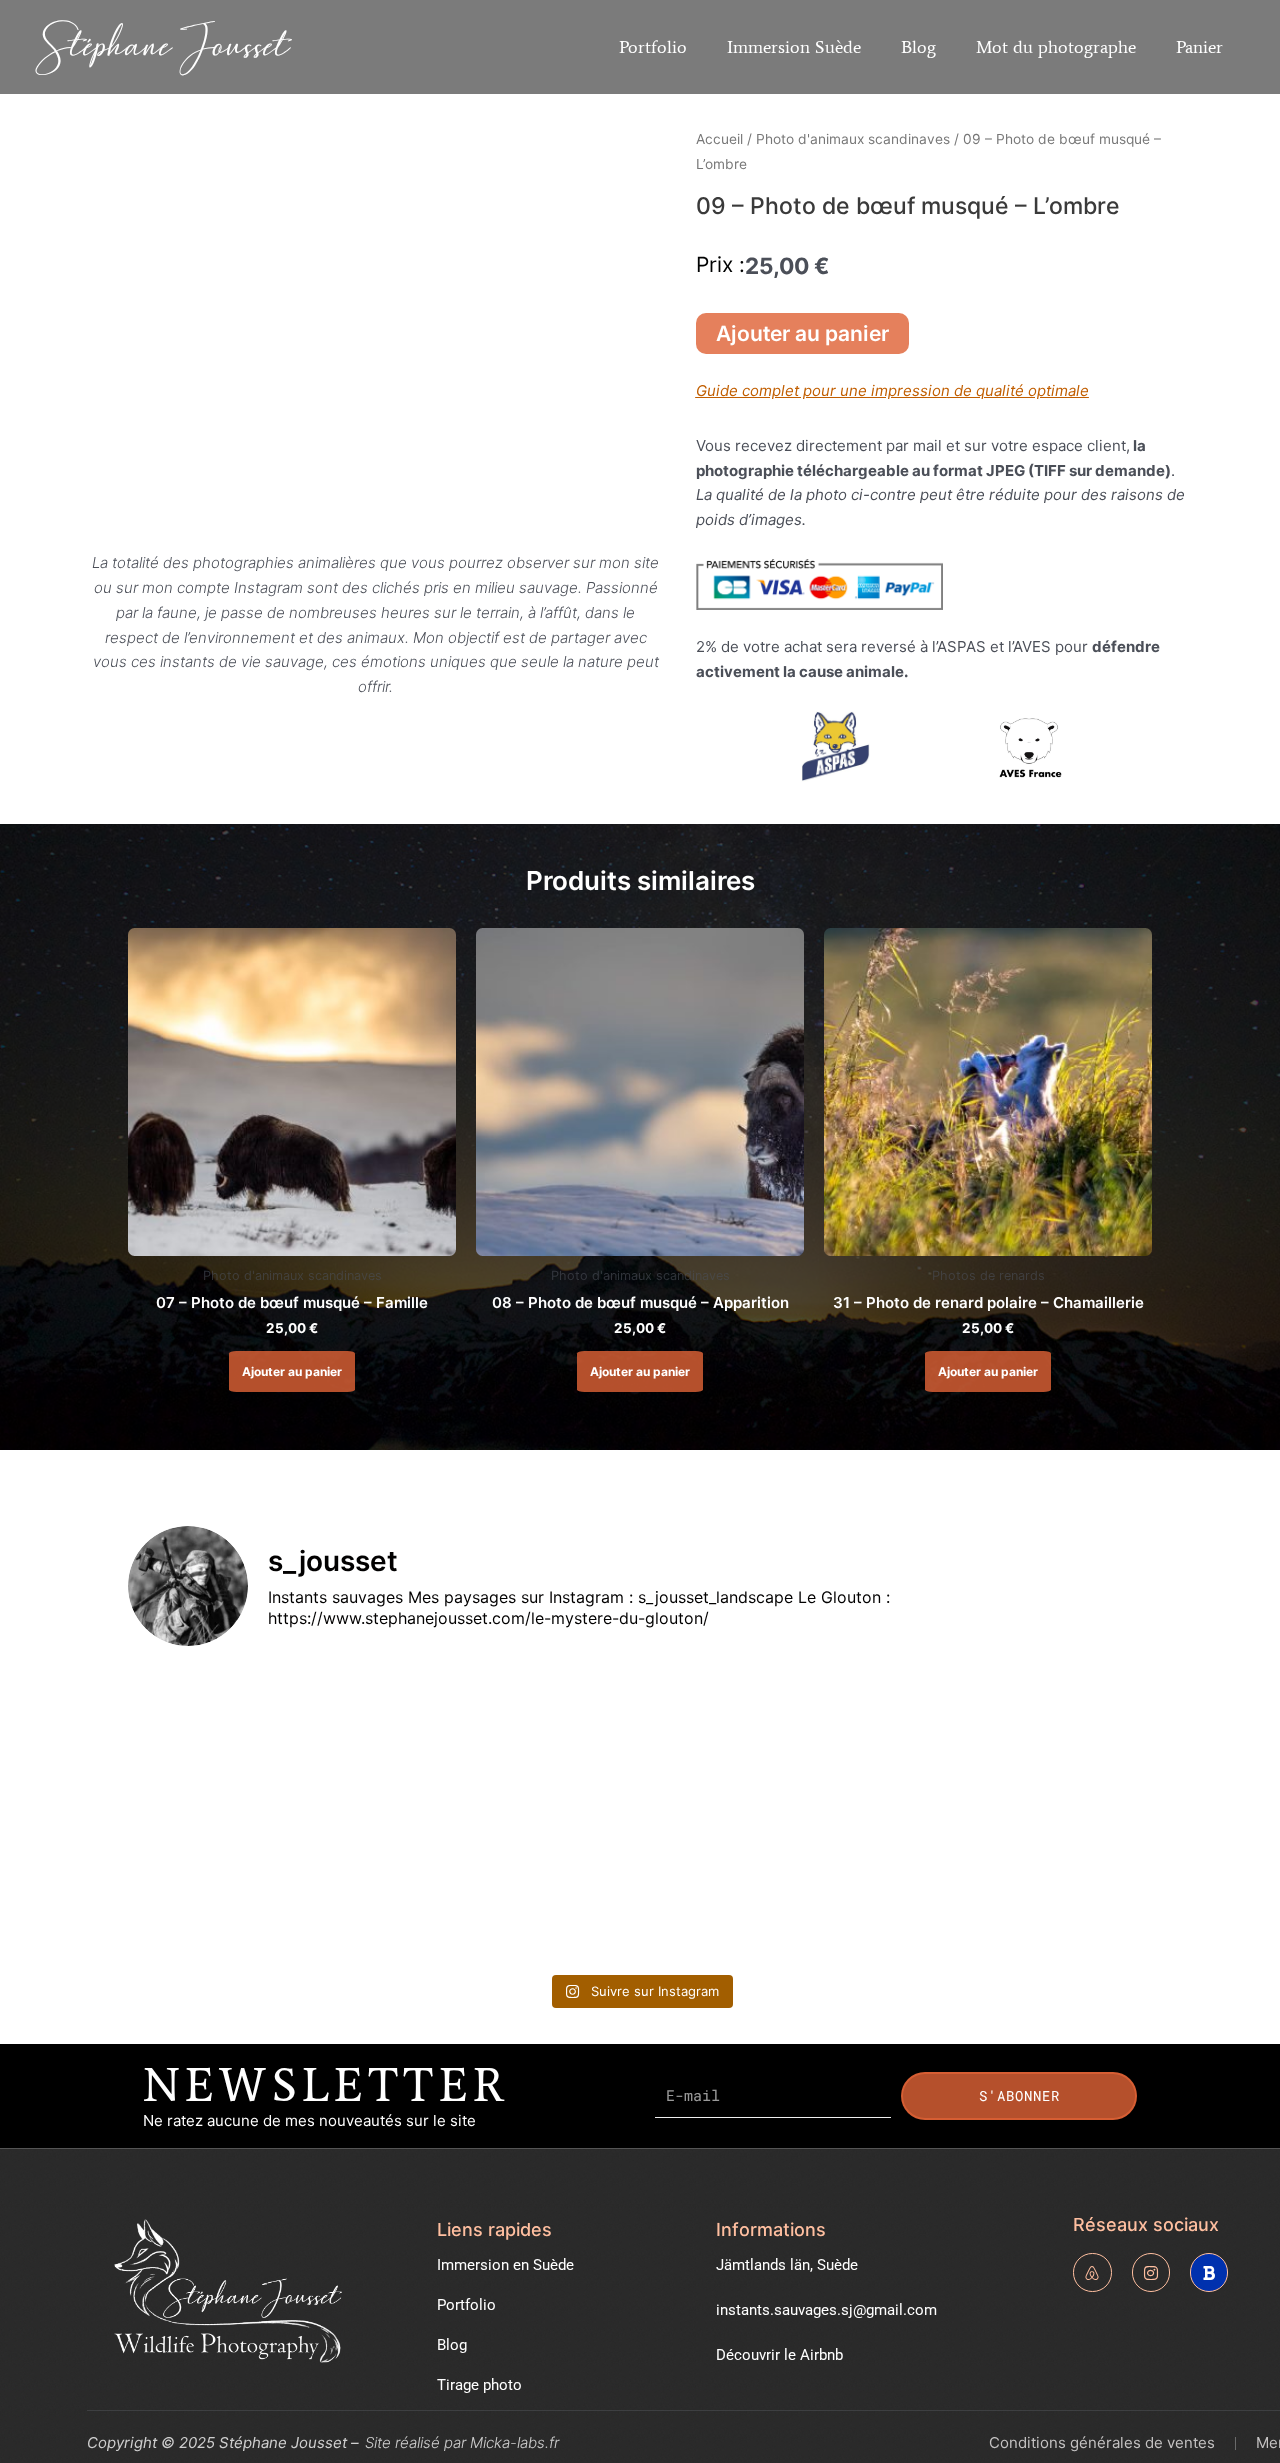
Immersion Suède (794, 47)
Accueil (719, 139)
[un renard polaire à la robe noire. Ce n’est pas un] (1028, 1888)
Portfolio (653, 47)
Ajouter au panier (802, 333)
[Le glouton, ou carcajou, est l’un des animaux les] (1028, 1739)
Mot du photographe (1056, 47)
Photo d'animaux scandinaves (853, 139)
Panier (1199, 47)
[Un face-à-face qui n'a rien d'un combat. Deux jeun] (252, 1739)
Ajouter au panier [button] (292, 1371)
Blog (918, 47)
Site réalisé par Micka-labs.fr (462, 2442)
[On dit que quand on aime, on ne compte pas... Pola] (511, 1888)
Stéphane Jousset (163, 46)
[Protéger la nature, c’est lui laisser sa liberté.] (769, 1739)
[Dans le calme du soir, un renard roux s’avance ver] (252, 1888)
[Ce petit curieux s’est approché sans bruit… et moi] (769, 1888)
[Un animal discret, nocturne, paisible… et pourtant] (511, 1739)
